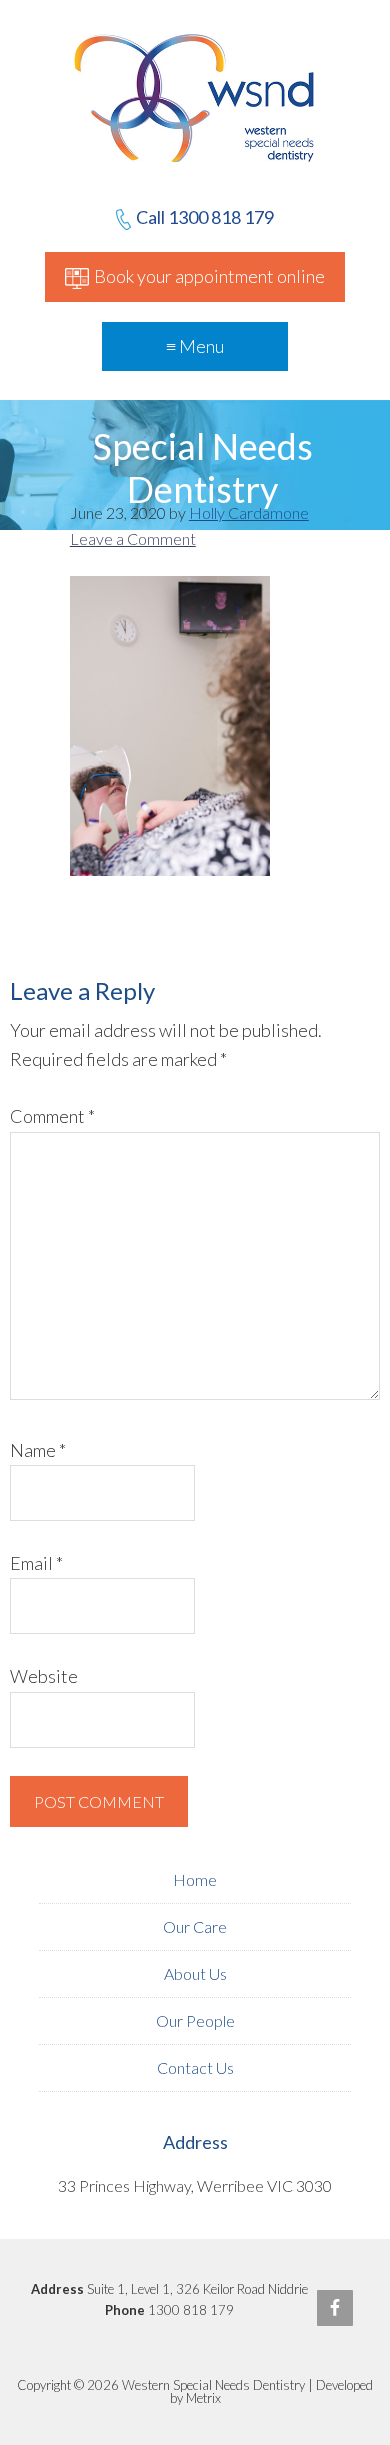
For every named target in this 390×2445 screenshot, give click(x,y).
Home (195, 1879)
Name (38, 1450)
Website (44, 1676)
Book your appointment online (209, 276)
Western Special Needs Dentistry (195, 174)
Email (36, 1563)
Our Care (195, 1926)
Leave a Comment (133, 538)
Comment (52, 1116)
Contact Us (195, 2067)
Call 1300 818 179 (205, 217)
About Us (195, 1973)
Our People (195, 2020)
